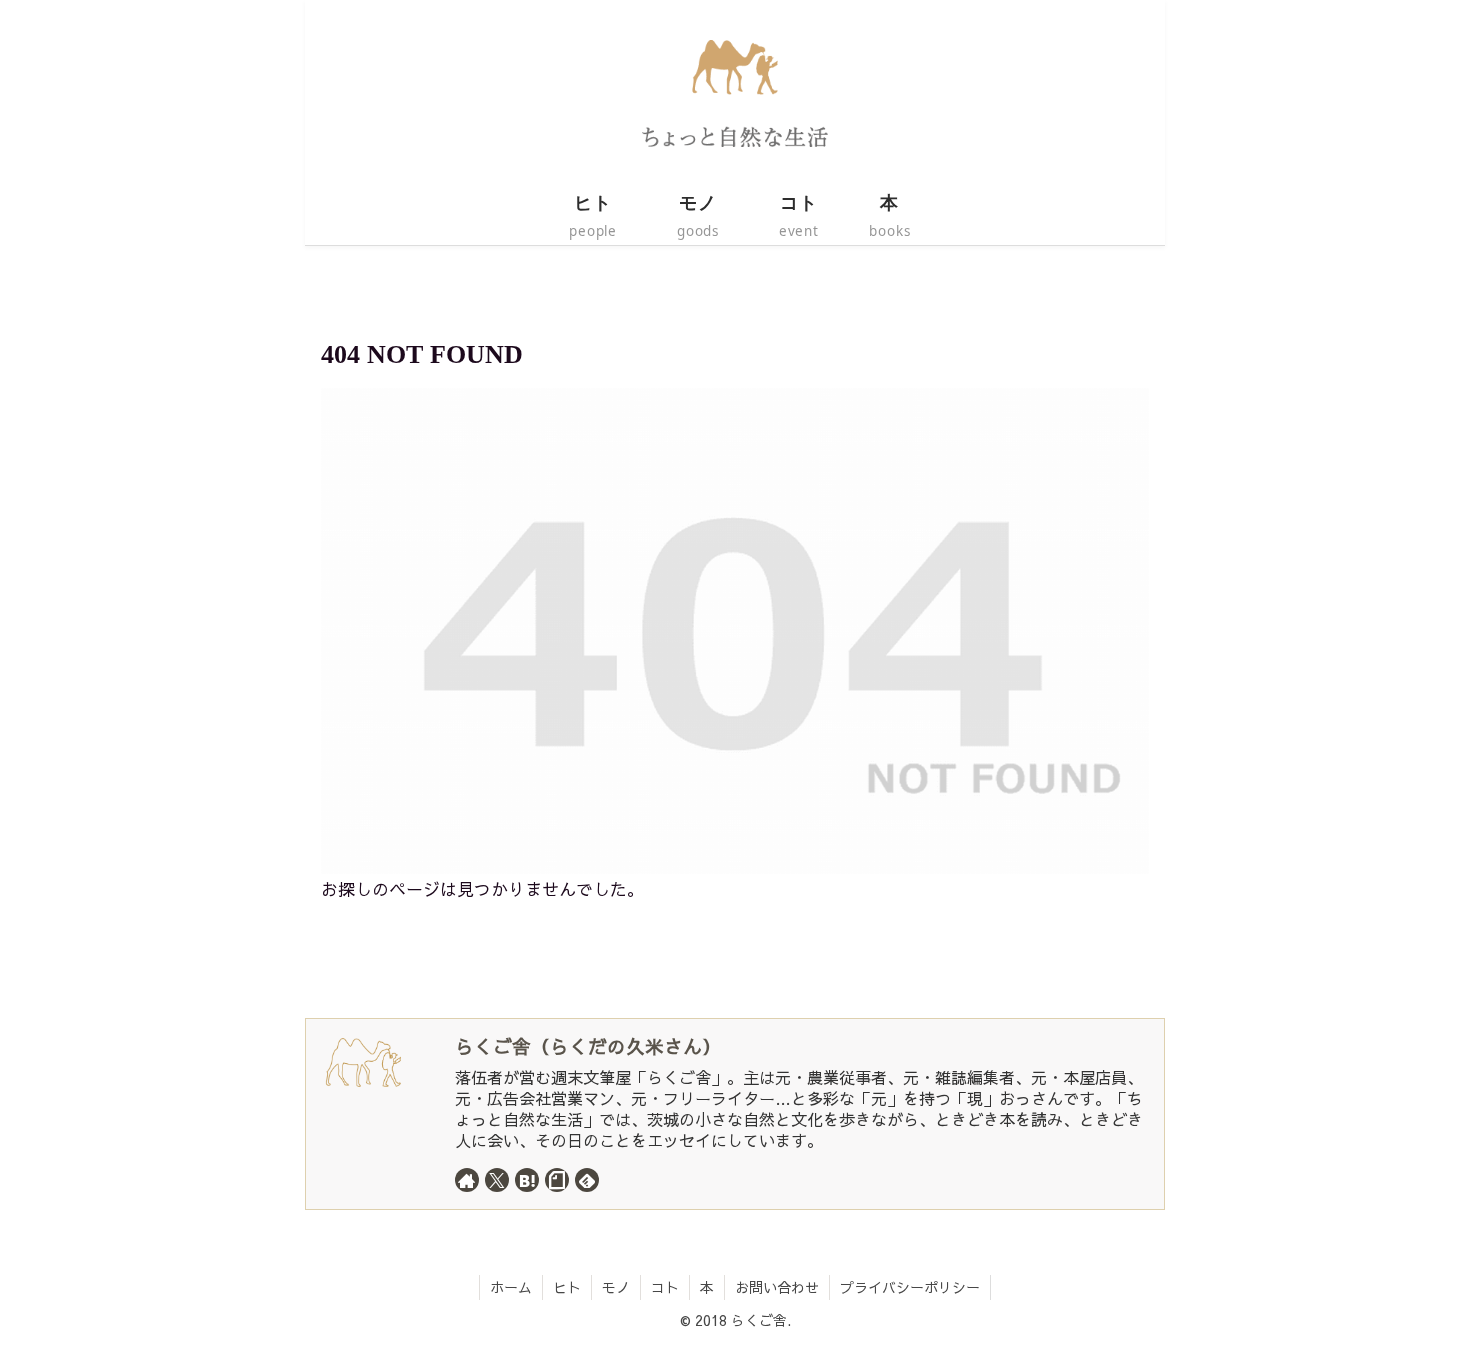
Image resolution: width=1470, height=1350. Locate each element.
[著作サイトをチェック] (467, 1180)
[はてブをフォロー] (527, 1180)
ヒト (567, 1287)
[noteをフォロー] (557, 1180)
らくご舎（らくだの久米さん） (588, 1046)
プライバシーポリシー (910, 1287)
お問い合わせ (777, 1287)
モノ (616, 1287)
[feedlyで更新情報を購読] (587, 1180)
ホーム (511, 1287)
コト (665, 1287)
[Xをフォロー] (497, 1180)
